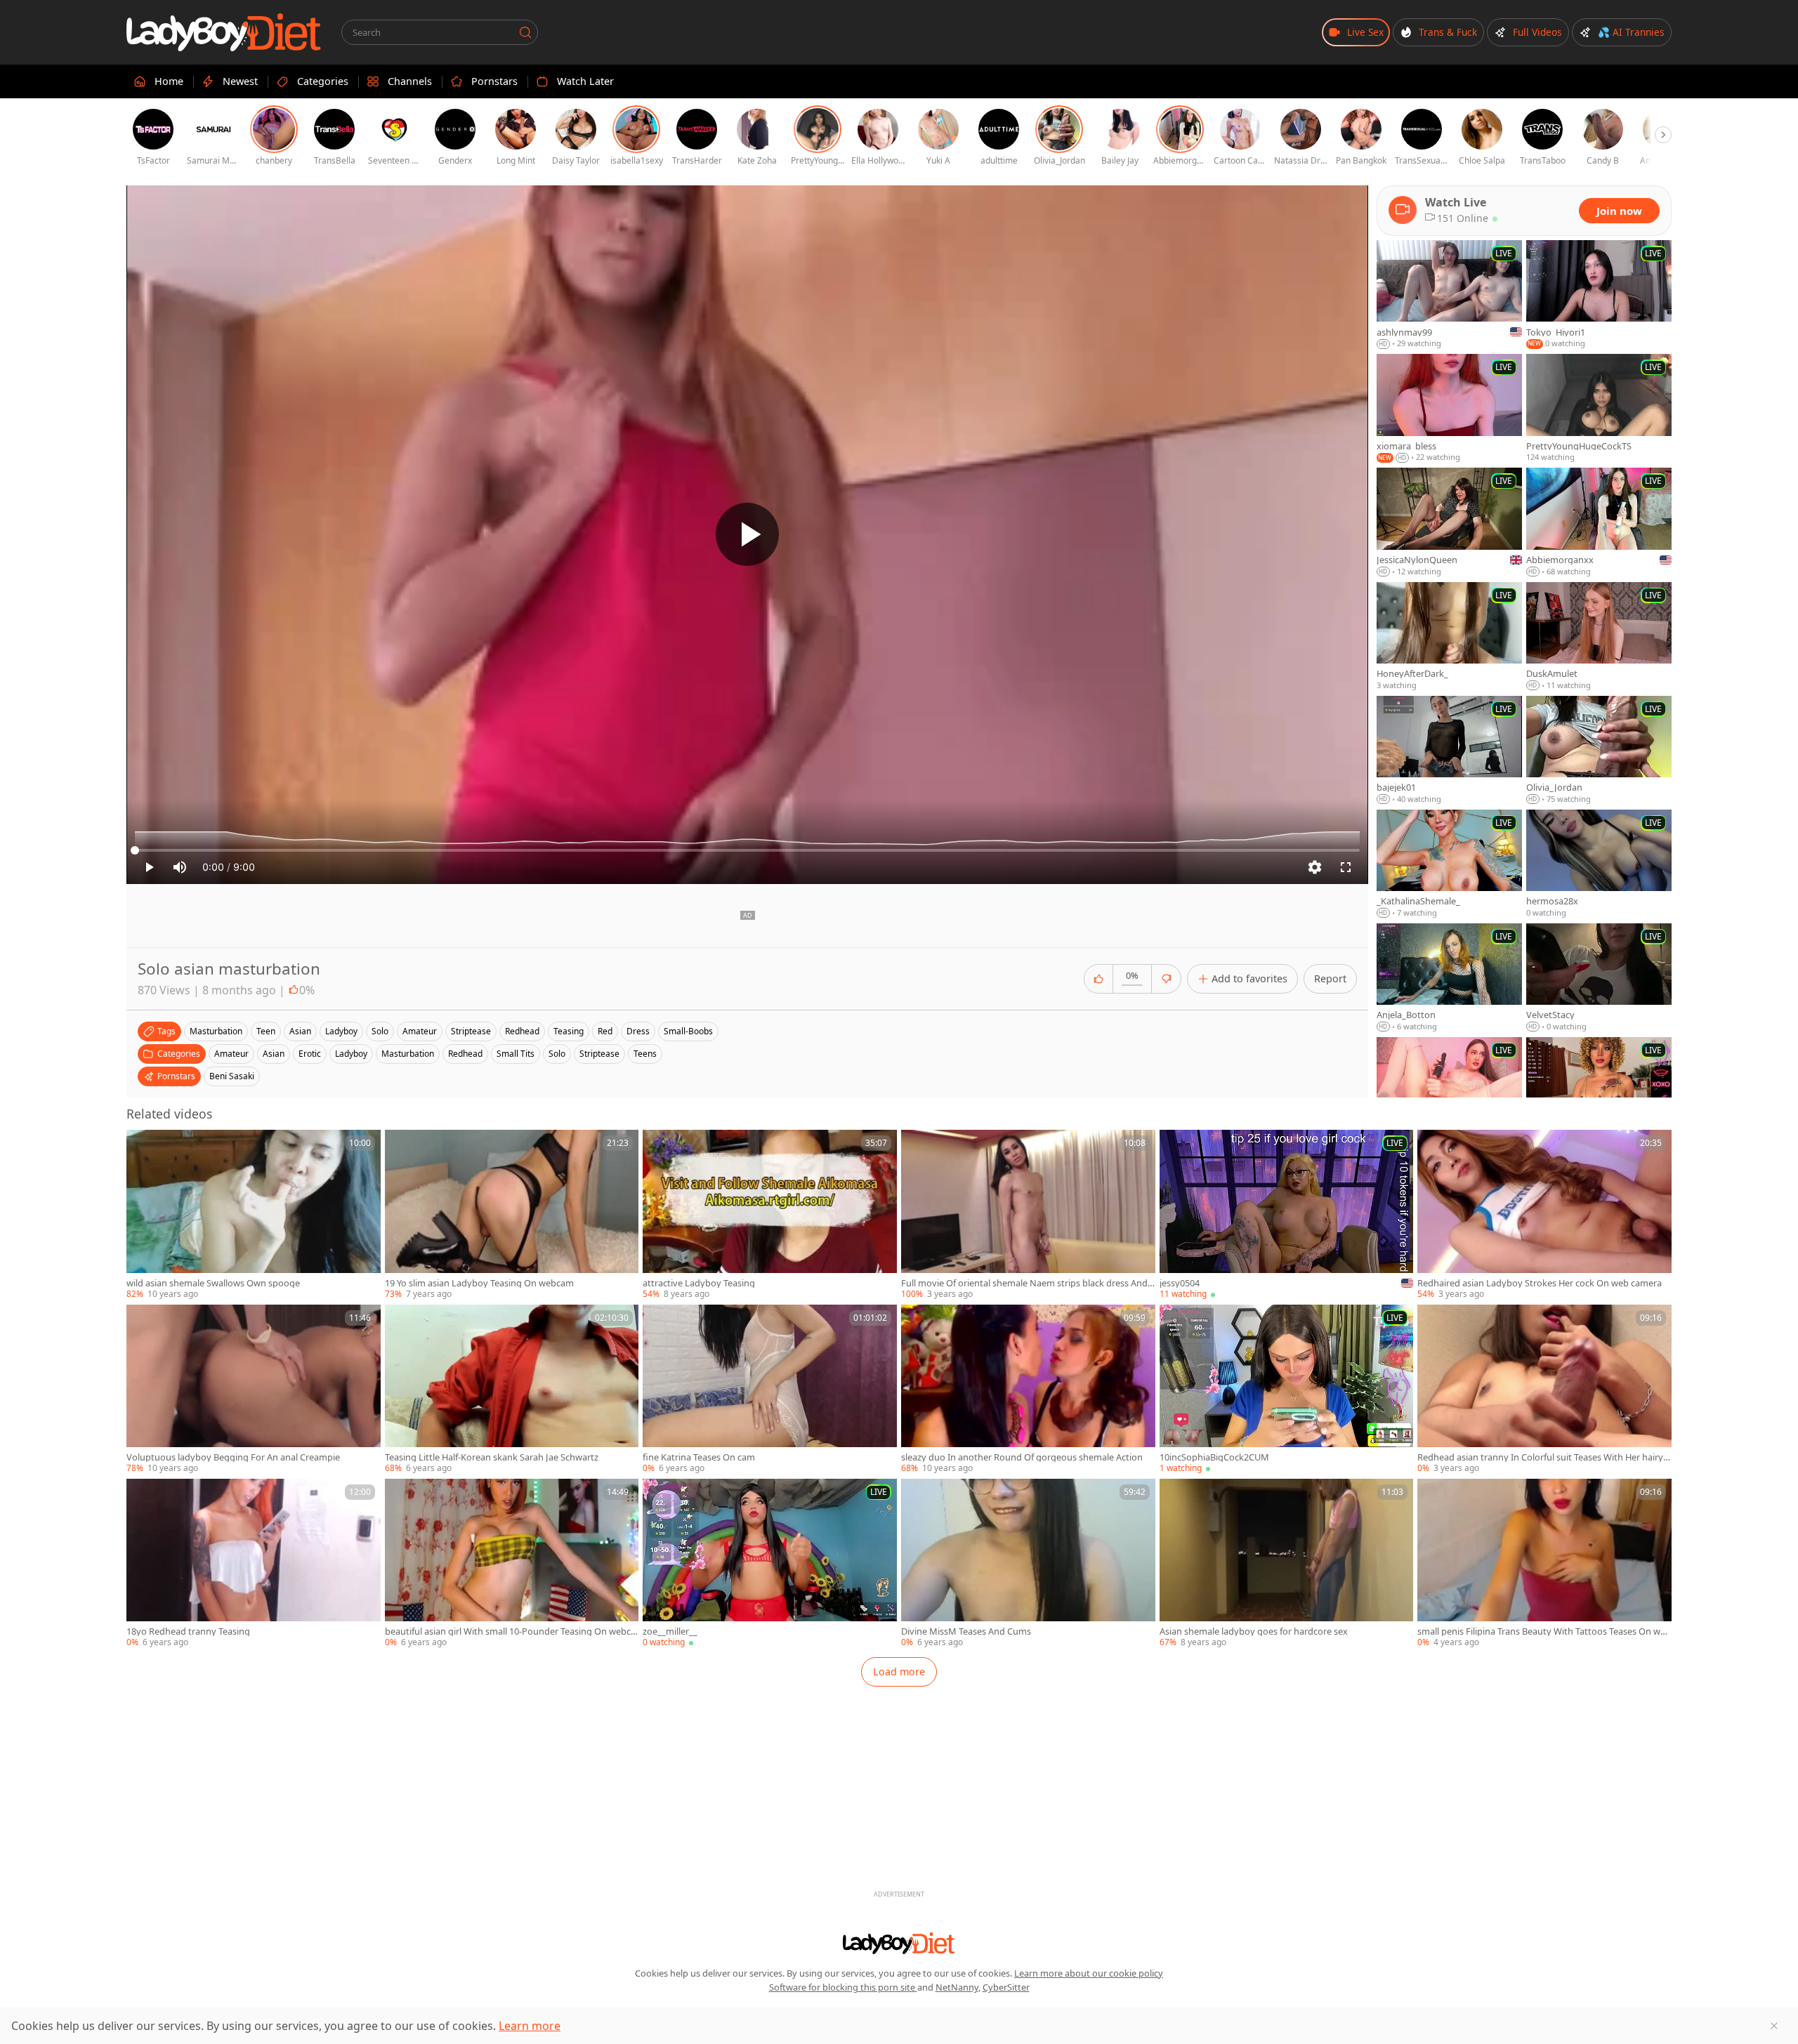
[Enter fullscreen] (1346, 867)
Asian (274, 1054)
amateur (420, 1031)
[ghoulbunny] (1449, 1092)
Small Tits (516, 1054)
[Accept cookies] (1774, 2026)
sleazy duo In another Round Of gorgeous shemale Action (1022, 1457)
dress (638, 1031)
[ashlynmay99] (1449, 295)
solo (380, 1031)
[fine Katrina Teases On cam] (770, 1390)
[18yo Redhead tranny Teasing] (254, 1564)
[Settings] (1315, 867)
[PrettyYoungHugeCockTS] (1599, 409)
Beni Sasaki (232, 1076)
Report (1330, 978)
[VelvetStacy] (1599, 978)
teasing (569, 1031)
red (605, 1031)
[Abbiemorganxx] (1599, 522)
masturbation (216, 1031)
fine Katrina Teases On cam (699, 1457)
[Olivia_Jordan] (1599, 751)
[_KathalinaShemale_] (1449, 864)
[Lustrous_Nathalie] (1599, 1092)
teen (266, 1031)
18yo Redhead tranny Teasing (188, 1631)
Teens (645, 1054)
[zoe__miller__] (770, 1564)
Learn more (530, 2026)
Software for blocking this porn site (843, 1987)
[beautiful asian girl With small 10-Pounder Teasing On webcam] (512, 1564)
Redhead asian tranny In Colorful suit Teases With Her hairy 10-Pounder (1544, 1457)
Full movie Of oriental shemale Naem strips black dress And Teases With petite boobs (1028, 1283)
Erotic (310, 1054)
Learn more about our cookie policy (1089, 1973)
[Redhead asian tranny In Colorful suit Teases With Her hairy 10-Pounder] (1544, 1390)
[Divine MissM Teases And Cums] (1028, 1564)
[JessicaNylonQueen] (1449, 522)
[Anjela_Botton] (1449, 978)
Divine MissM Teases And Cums (966, 1631)
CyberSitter (1006, 1987)
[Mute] (180, 867)
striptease (471, 1031)
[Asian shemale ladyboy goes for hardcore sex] (1287, 1564)
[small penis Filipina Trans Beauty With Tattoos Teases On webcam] (1544, 1564)
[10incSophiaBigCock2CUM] (1287, 1390)
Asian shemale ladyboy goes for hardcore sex (1254, 1631)
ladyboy (341, 1031)
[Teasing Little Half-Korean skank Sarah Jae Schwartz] (512, 1390)
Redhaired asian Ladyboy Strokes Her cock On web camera (1540, 1283)
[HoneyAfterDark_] (1449, 637)
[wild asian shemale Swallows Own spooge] (254, 1215)
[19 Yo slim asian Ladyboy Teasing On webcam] (512, 1215)
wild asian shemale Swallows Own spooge (213, 1283)
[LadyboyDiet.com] (224, 32)
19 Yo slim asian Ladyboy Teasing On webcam (479, 1283)
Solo (557, 1054)
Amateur (231, 1054)
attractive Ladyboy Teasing (699, 1283)
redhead (522, 1031)
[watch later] (143, 1147)
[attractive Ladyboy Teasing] (770, 1215)
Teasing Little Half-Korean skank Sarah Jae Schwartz (492, 1457)
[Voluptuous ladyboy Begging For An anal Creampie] (254, 1390)
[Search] (525, 32)
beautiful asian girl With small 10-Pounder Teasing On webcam (510, 1631)
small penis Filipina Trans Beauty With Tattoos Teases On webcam (1544, 1631)
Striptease (599, 1054)
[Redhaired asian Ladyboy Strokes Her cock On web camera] (1544, 1215)
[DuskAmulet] (1599, 637)
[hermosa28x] (1599, 864)
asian (300, 1031)
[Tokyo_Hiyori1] (1599, 295)
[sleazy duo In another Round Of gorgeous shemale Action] (1028, 1390)
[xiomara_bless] (1449, 409)
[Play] (747, 534)
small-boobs (688, 1031)
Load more (899, 1672)
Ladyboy (351, 1054)
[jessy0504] (1287, 1215)
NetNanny (957, 1987)
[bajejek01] (1449, 751)
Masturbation (408, 1054)
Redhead (465, 1054)
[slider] (747, 850)
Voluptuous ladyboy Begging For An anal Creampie (233, 1457)
